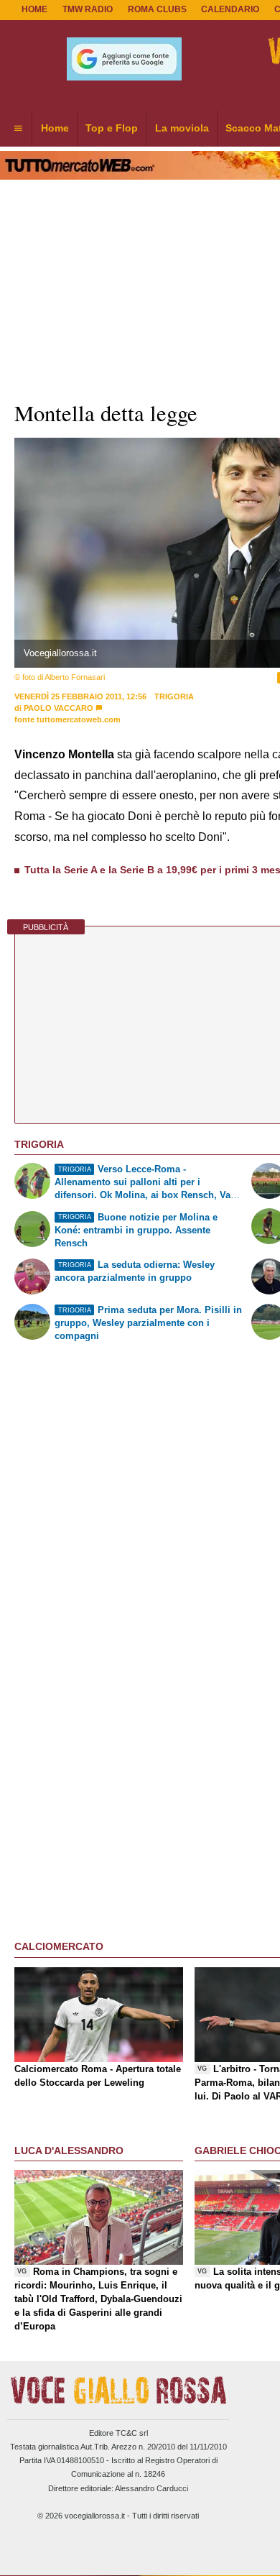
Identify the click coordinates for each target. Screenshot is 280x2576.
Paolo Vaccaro (59, 708)
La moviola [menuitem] (182, 128)
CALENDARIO (230, 9)
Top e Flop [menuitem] (112, 128)
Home (34, 9)
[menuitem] (18, 129)
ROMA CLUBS (157, 9)
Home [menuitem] (55, 128)
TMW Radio (88, 9)
